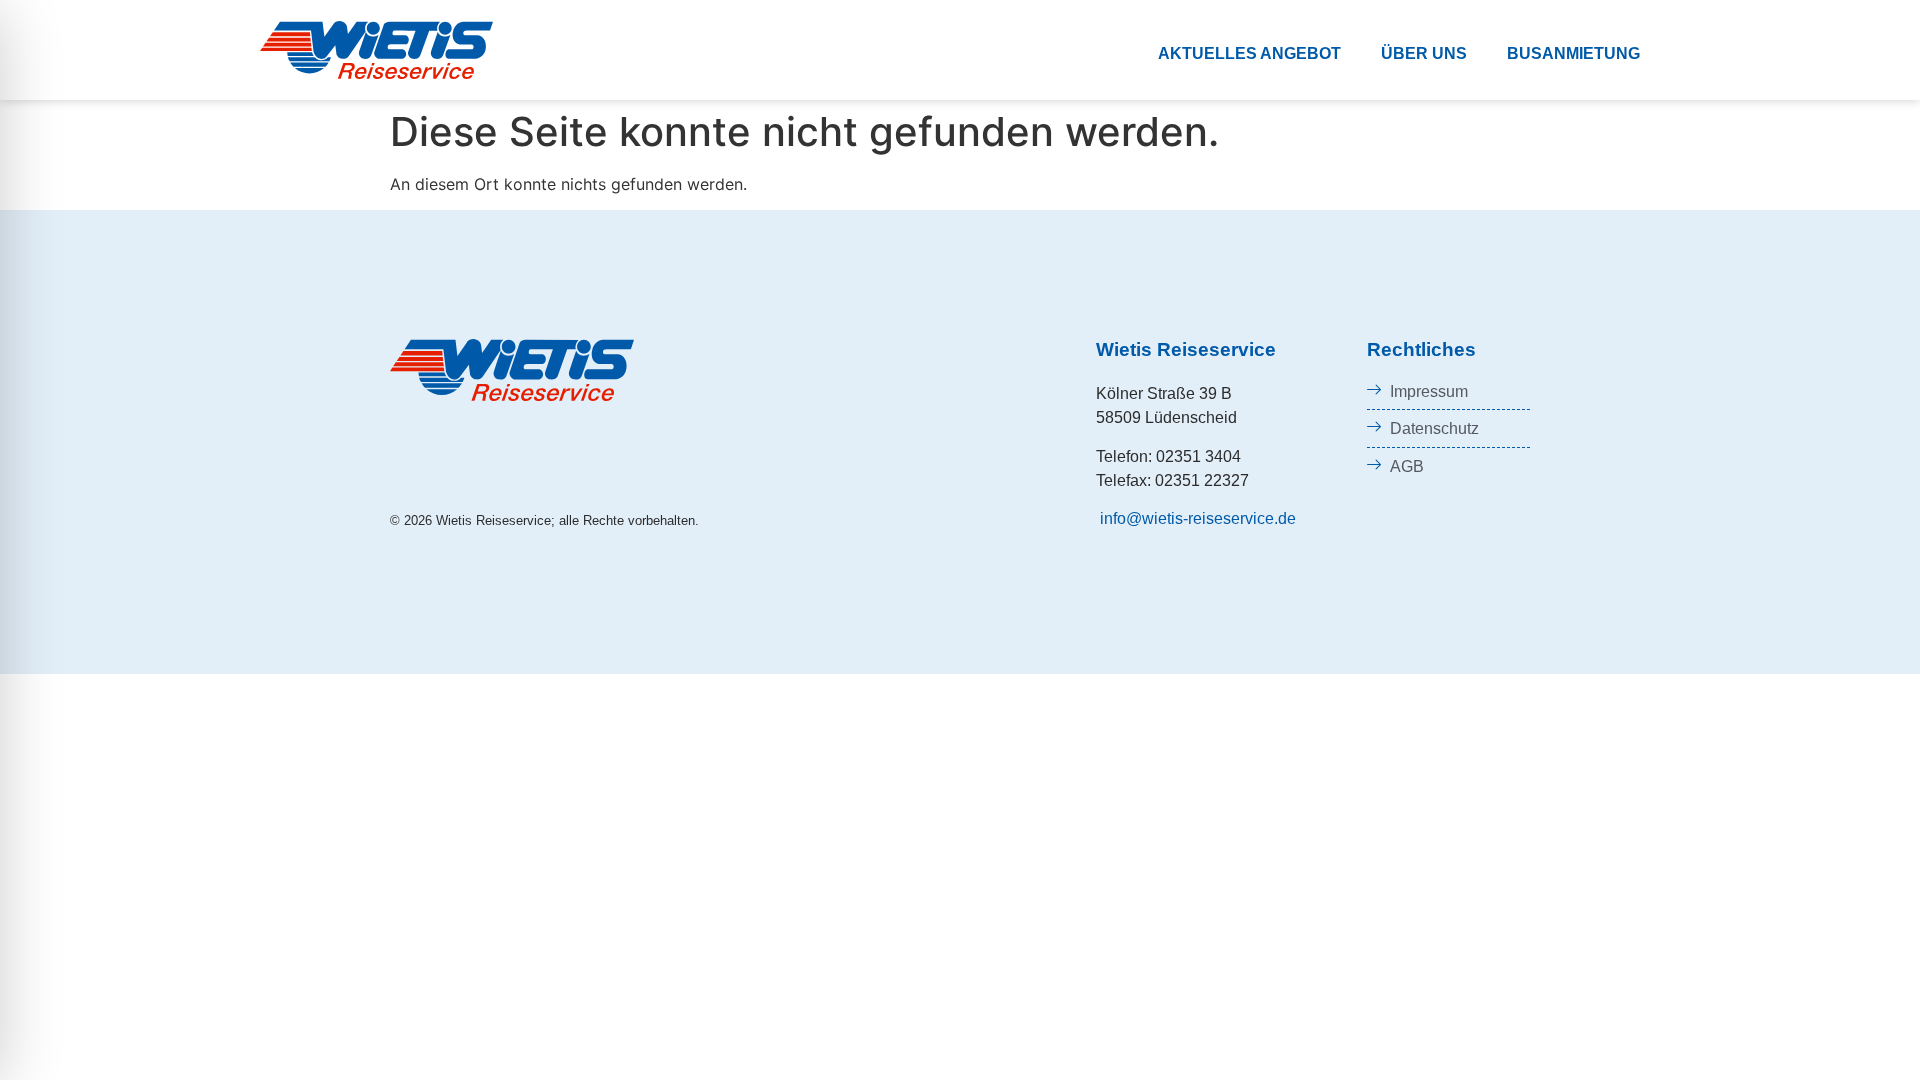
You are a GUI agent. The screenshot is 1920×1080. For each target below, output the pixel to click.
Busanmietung (1573, 53)
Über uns (1424, 53)
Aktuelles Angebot (1249, 53)
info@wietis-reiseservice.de (1196, 518)
